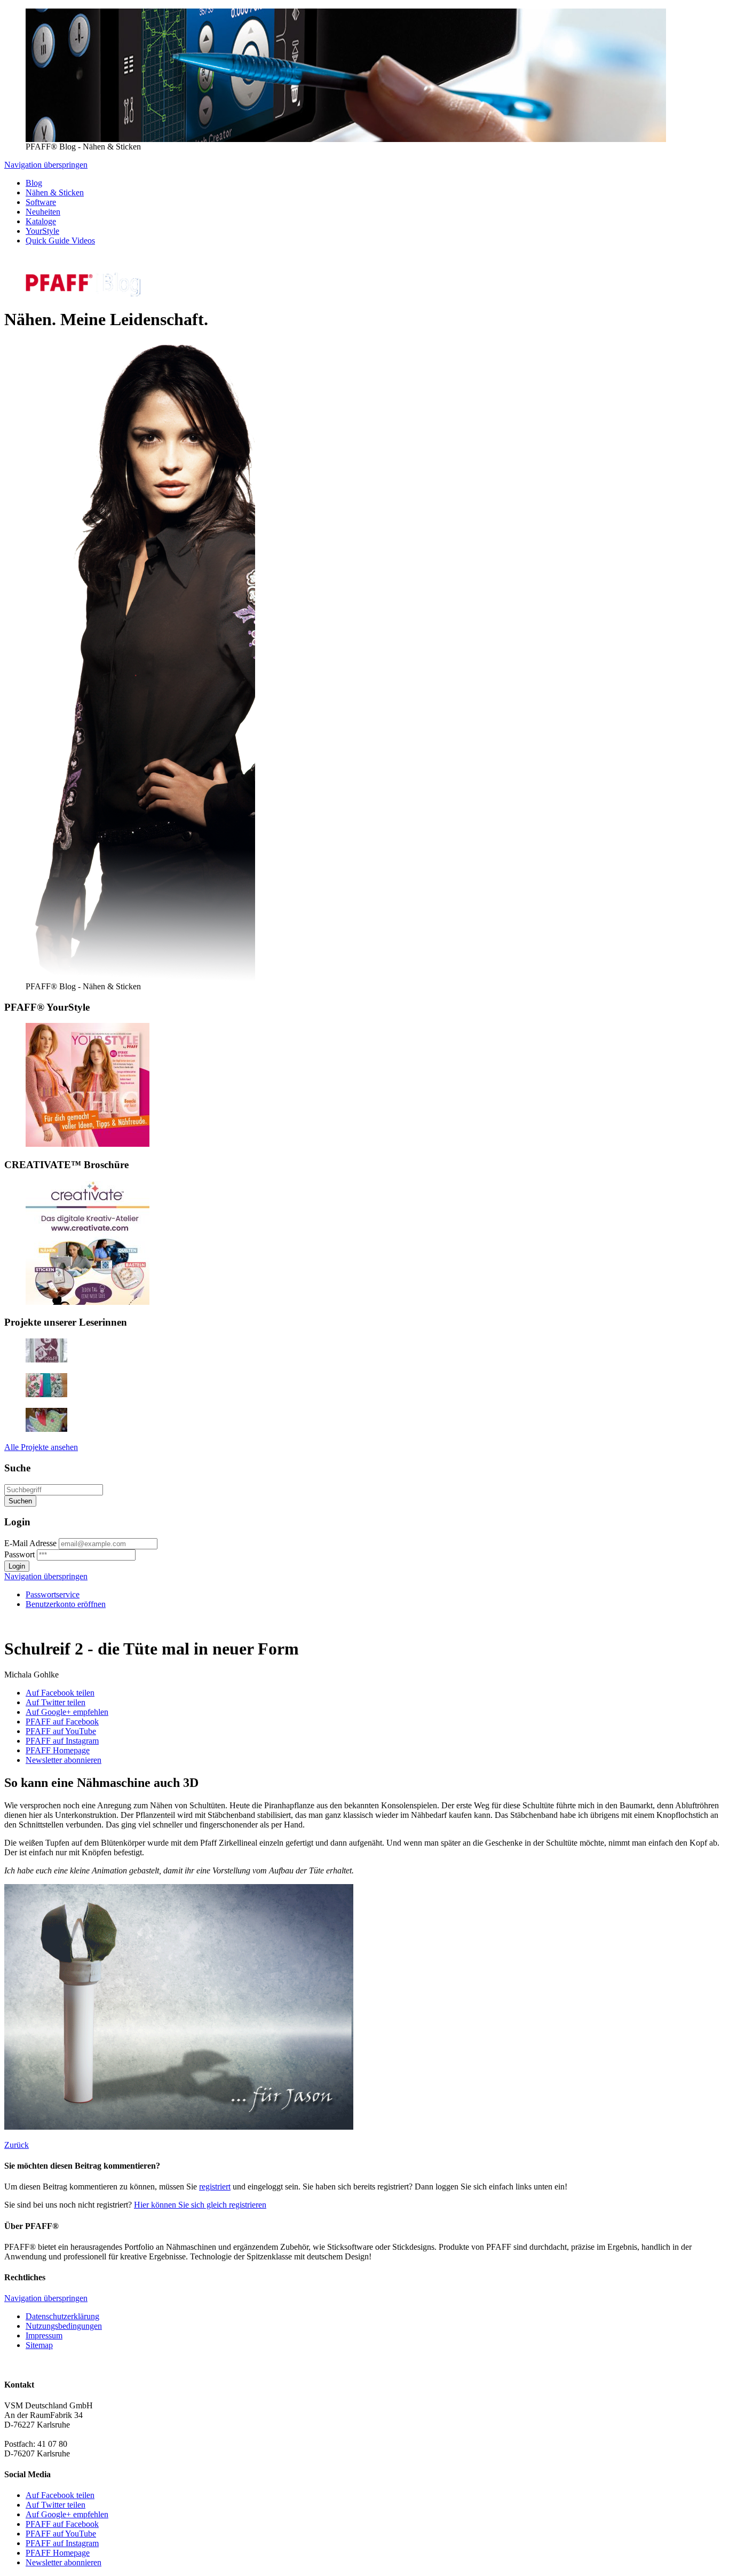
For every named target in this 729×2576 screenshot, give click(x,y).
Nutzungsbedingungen (64, 2326)
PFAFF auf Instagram (62, 1741)
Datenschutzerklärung (62, 2316)
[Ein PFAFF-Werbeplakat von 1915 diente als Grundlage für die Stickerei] (46, 1360)
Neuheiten (43, 212)
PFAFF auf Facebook (62, 1722)
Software (41, 202)
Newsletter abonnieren (64, 1760)
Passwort (19, 1554)
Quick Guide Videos (60, 241)
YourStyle (42, 231)
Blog (34, 183)
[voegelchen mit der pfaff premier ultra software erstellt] (46, 1429)
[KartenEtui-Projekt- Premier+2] (46, 1394)
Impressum (44, 2335)
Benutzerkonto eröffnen (66, 1604)
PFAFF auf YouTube (61, 1731)
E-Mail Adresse (30, 1543)
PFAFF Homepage (58, 1750)
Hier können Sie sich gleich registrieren (200, 2205)
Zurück (17, 2145)
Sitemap (39, 2345)
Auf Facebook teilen (60, 1693)
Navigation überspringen (46, 165)
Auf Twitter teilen (56, 1702)
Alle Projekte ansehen (41, 1447)
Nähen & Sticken (55, 192)
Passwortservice (53, 1594)
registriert (215, 2187)
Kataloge (41, 221)
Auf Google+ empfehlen (67, 1712)
